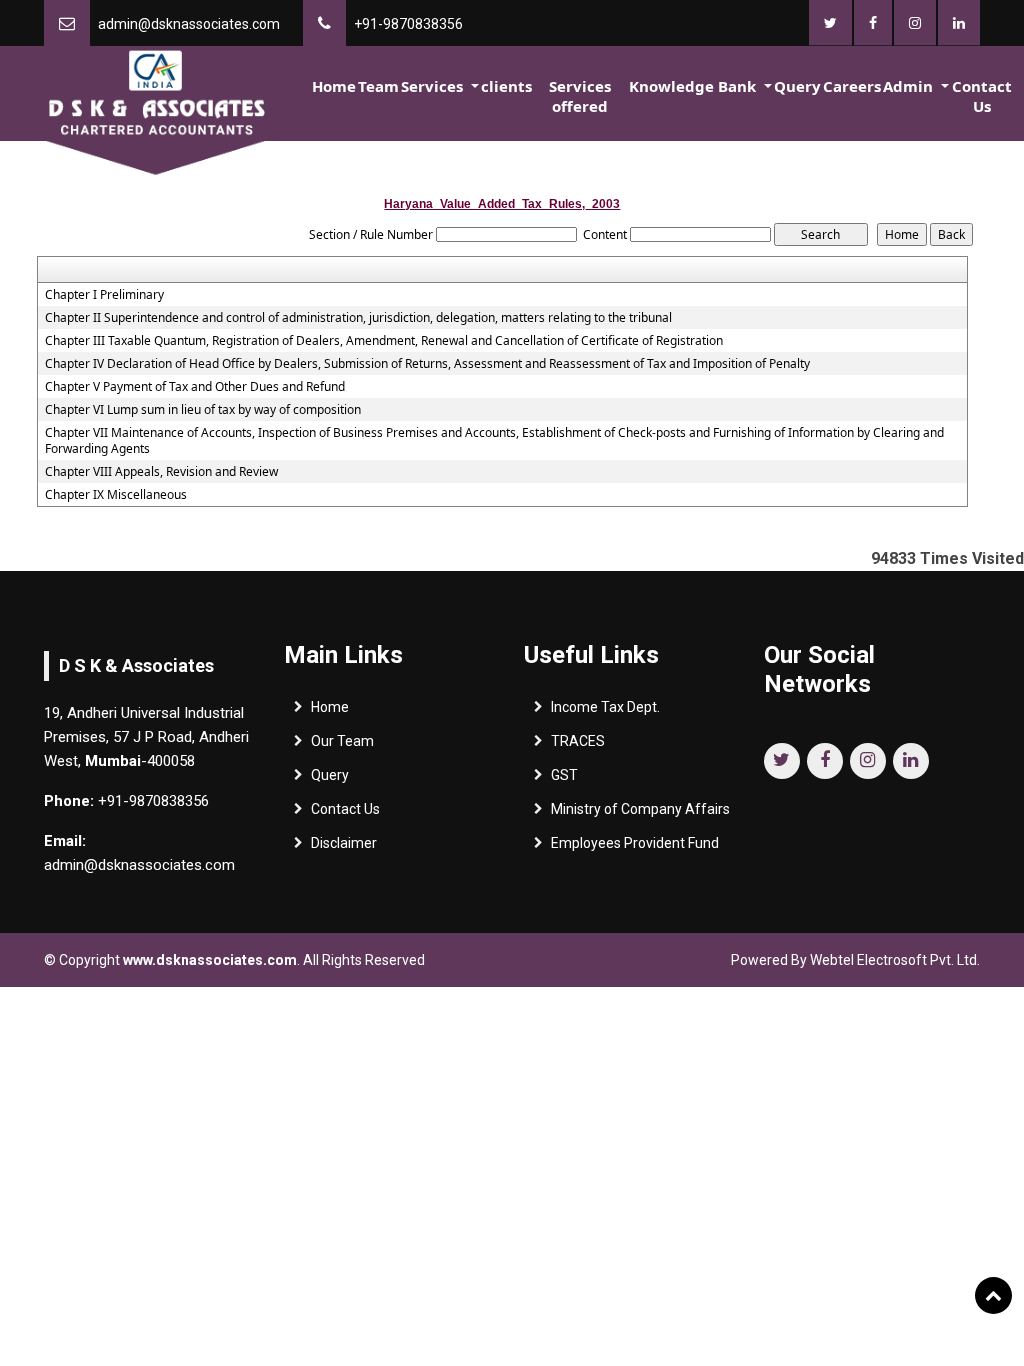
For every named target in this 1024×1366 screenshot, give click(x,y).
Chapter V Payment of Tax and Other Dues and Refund (195, 387)
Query (797, 86)
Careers (852, 86)
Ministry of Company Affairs (640, 809)
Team (378, 86)
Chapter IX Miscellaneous (116, 495)
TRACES (578, 741)
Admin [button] (910, 86)
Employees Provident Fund (635, 843)
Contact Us (982, 96)
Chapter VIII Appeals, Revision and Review (161, 472)
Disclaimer (344, 843)
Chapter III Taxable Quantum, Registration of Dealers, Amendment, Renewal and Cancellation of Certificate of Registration (384, 341)
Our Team (342, 741)
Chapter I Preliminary (104, 295)
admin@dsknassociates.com (189, 24)
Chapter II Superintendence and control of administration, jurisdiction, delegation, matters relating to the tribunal (358, 318)
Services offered (580, 96)
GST (564, 775)
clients (506, 86)
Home (334, 86)
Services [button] (434, 86)
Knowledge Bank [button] (694, 86)
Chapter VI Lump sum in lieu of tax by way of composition (203, 410)
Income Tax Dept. (605, 707)
